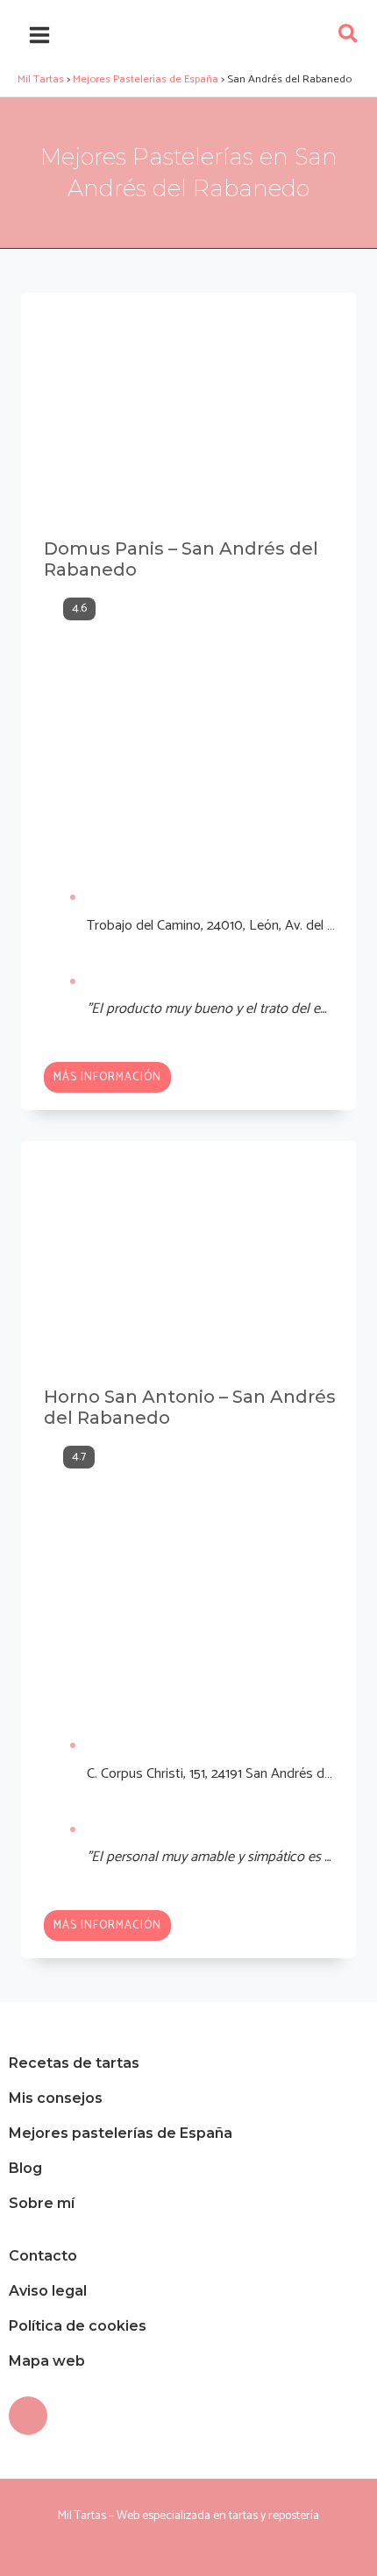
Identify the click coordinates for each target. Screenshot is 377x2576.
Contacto (43, 2256)
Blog (25, 2168)
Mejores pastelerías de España (121, 2133)
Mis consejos (56, 2098)
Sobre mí (42, 2203)
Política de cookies (78, 2326)
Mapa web (47, 2361)
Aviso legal (48, 2291)
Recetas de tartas (74, 2063)
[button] (349, 38)
